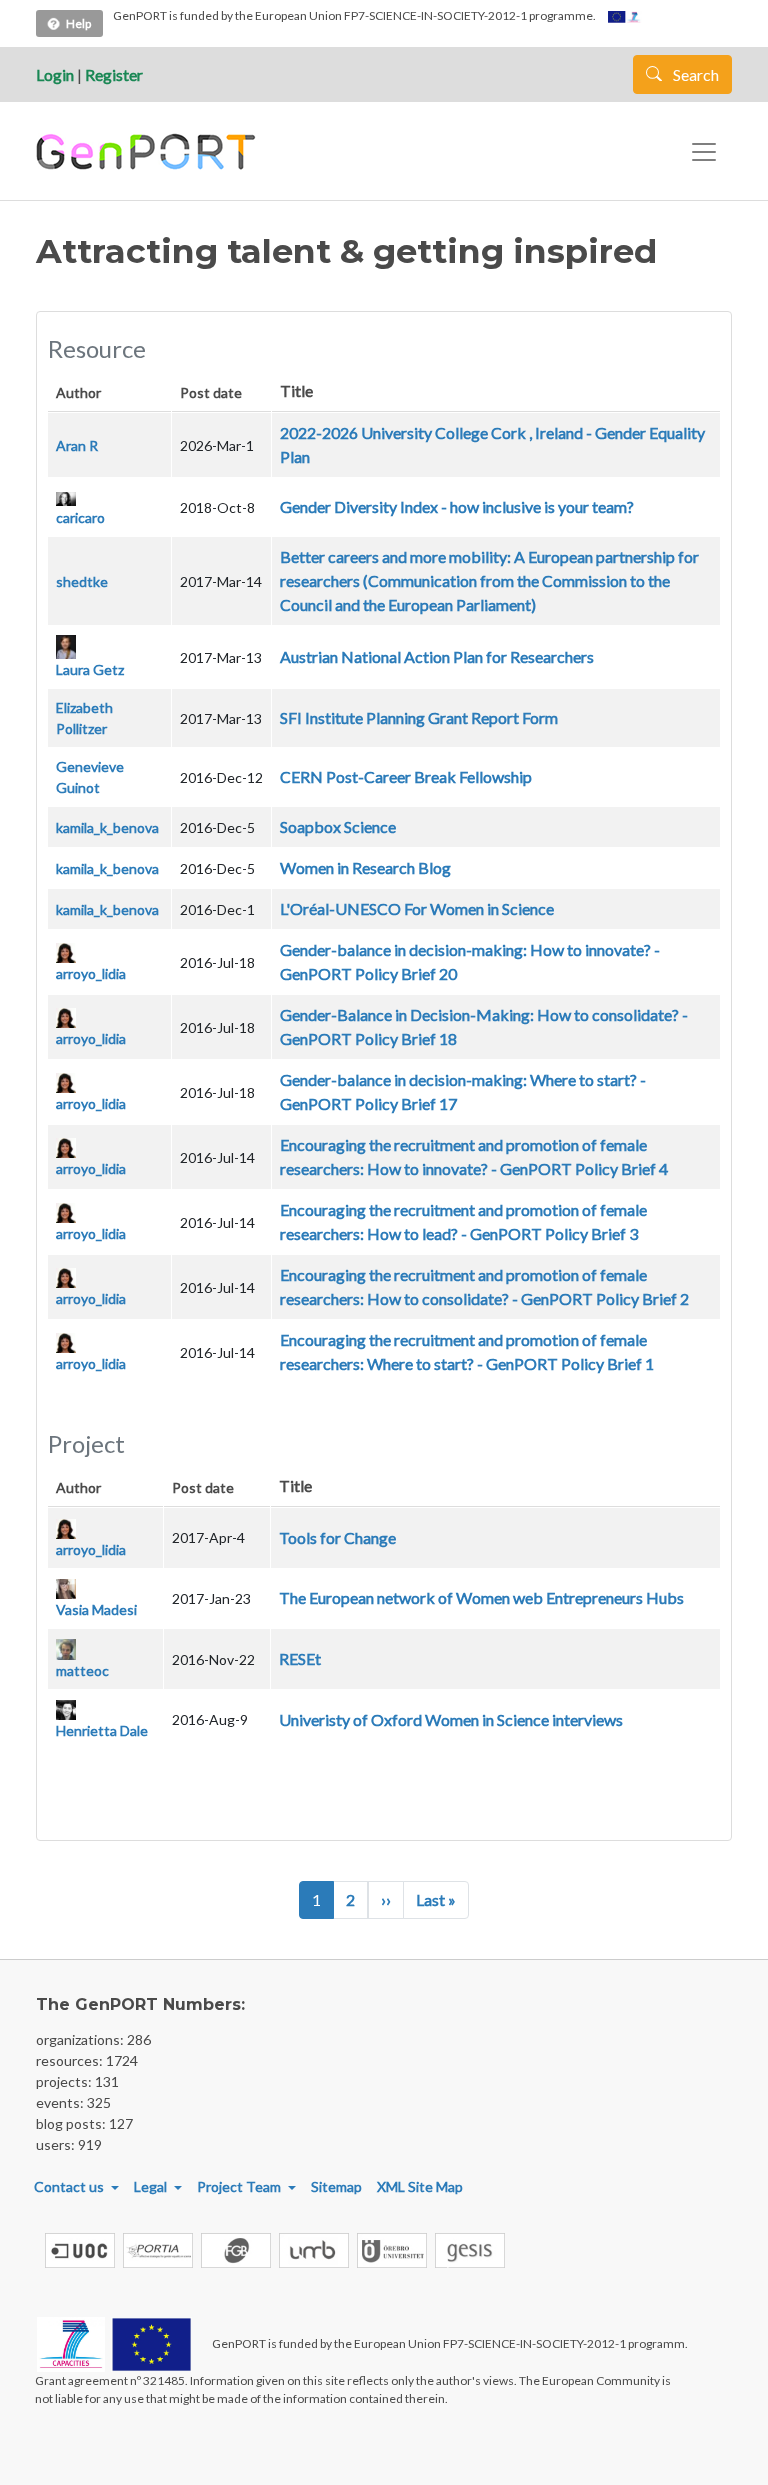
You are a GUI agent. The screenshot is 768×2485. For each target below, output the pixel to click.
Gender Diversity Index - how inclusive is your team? (457, 506)
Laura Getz (90, 669)
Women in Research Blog (365, 867)
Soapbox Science (338, 826)
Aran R (77, 445)
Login (55, 74)
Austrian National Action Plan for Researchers (437, 656)
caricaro (80, 517)
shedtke (82, 581)
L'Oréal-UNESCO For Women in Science (417, 908)
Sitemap (336, 2186)
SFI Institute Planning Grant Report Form (419, 717)
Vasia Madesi (96, 1609)
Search (694, 74)
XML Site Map (420, 2186)
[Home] (148, 152)
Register (114, 74)
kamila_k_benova (107, 827)
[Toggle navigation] (704, 152)
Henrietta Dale (102, 1730)
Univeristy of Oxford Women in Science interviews (451, 1719)
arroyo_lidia (91, 973)
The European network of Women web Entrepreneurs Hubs (481, 1597)
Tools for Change (337, 1537)
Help (78, 23)
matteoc (82, 1670)
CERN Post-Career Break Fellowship (406, 776)
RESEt (300, 1658)
